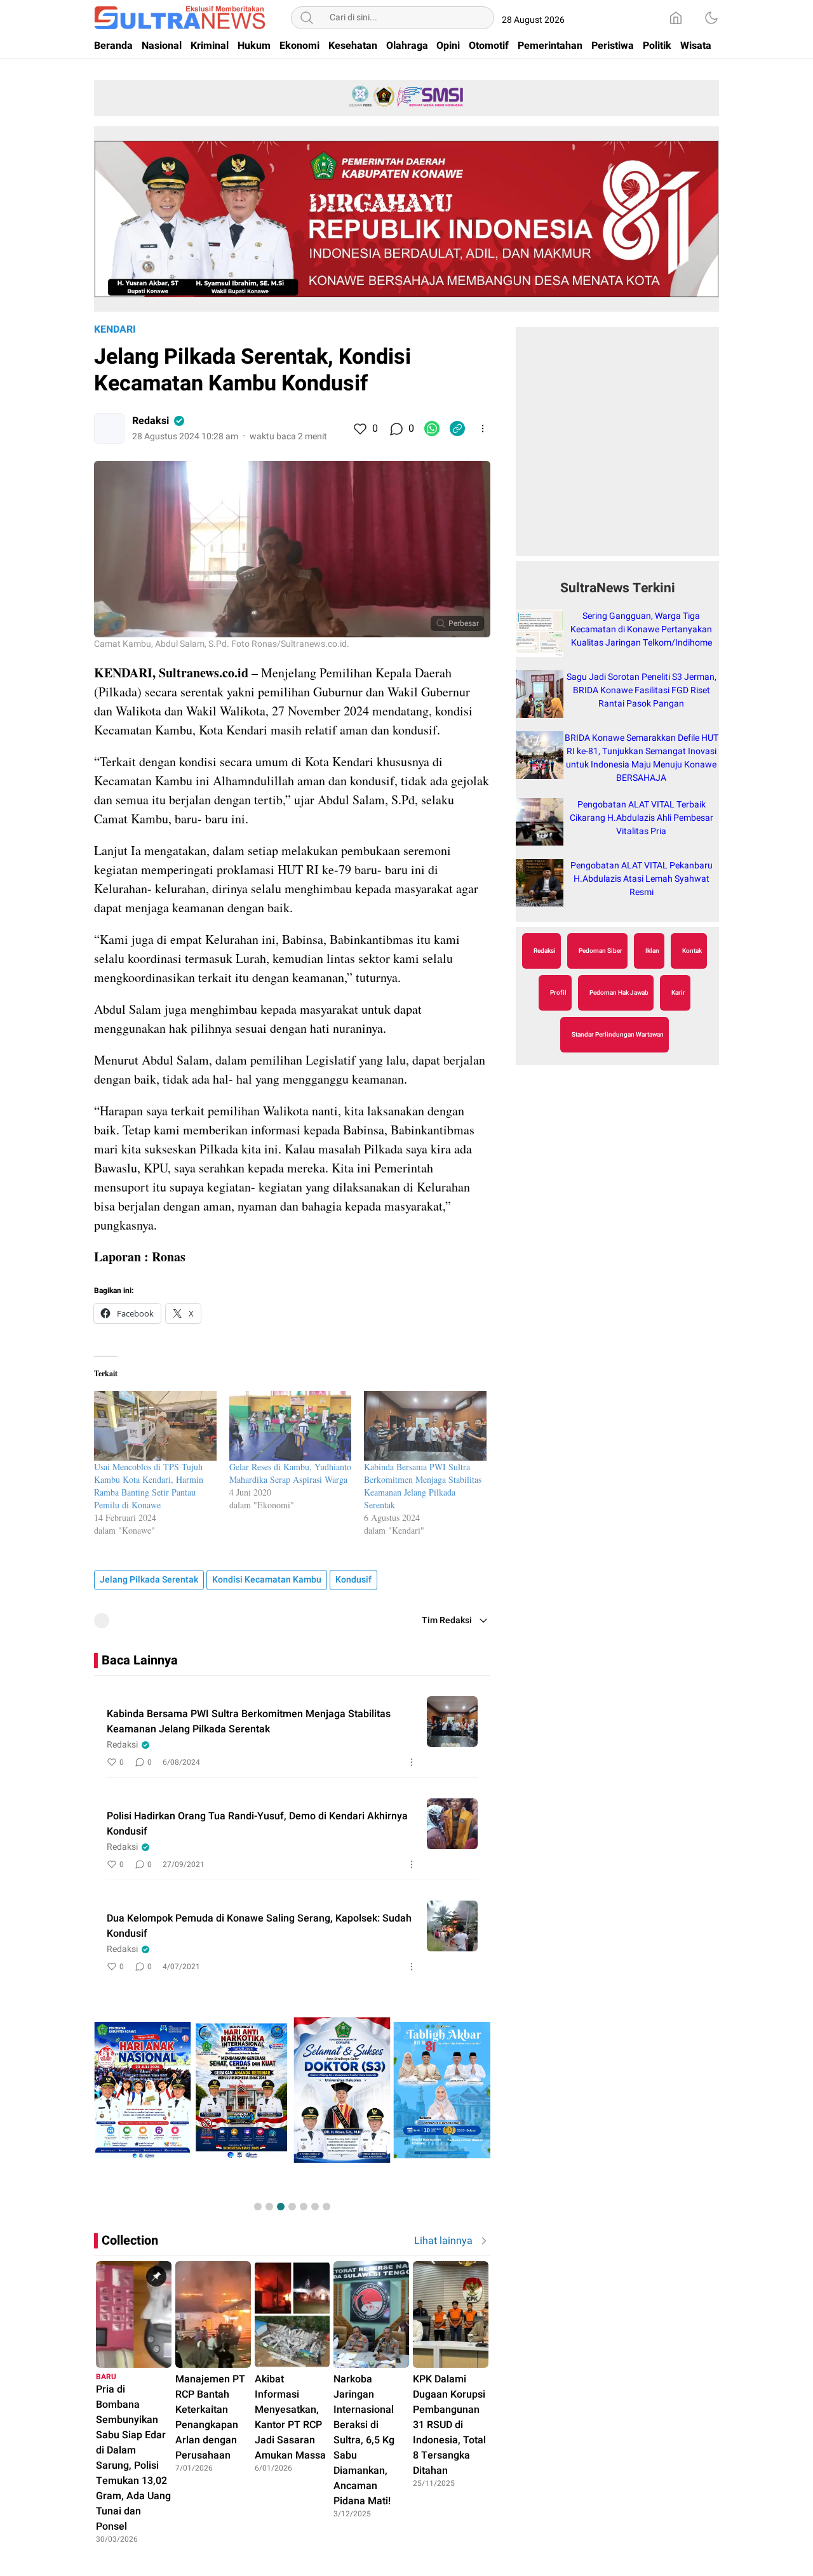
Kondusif (353, 1580)
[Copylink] (457, 428)
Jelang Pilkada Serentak (149, 1580)
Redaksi (151, 421)
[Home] (676, 18)
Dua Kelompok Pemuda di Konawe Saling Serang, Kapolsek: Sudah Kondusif (259, 1926)
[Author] (109, 428)
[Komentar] (396, 428)
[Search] (307, 18)
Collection (130, 2241)
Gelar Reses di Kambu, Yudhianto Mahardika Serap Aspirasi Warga (290, 1473)
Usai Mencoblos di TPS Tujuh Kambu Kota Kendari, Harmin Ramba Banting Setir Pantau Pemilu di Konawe (149, 1486)
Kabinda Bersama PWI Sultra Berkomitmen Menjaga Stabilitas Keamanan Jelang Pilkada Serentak (423, 1486)
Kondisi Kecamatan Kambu (267, 1580)
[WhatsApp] (432, 428)
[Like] (359, 428)
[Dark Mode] (711, 18)
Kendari (115, 329)
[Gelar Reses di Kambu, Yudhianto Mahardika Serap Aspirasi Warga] (291, 1426)
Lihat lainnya (443, 2241)
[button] (258, 2207)
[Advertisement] (617, 448)
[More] (483, 428)
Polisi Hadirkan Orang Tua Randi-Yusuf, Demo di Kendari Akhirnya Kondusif (257, 1824)
